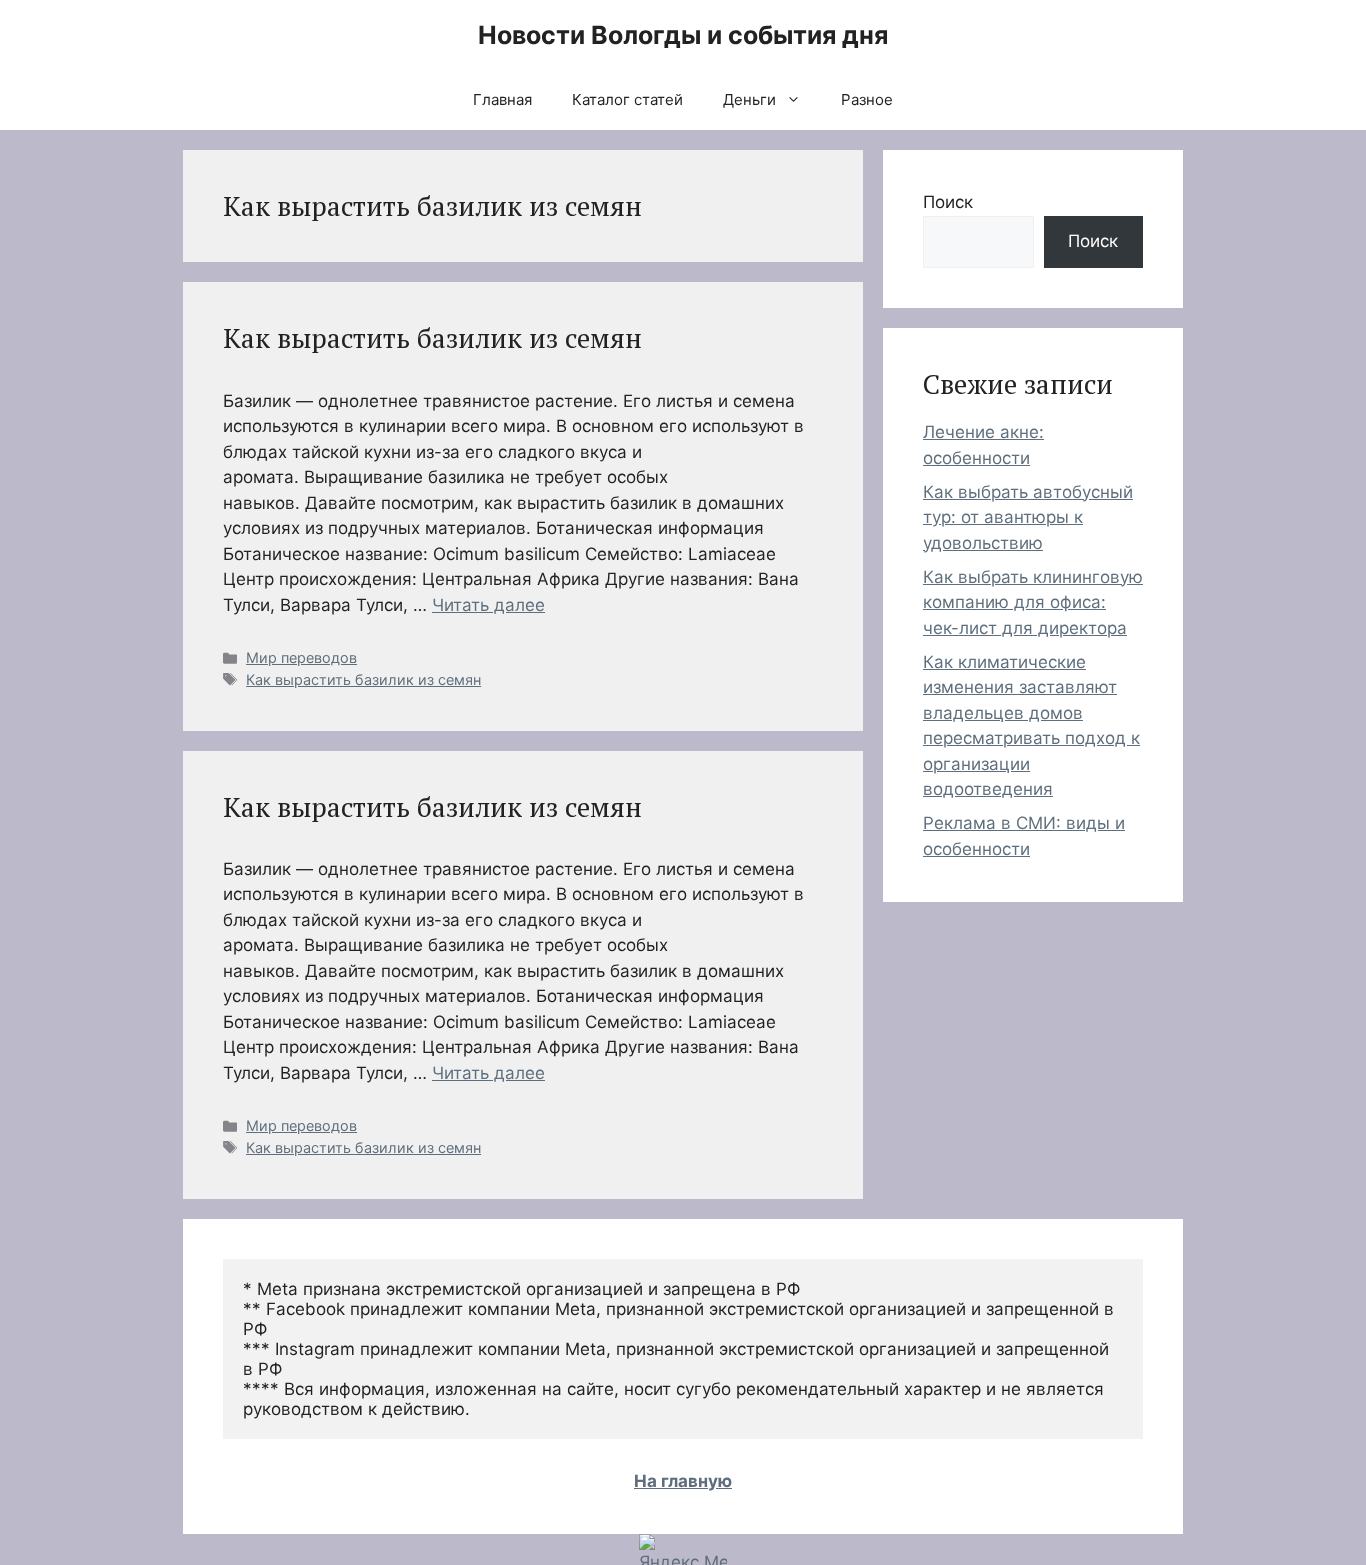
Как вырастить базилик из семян (432, 338)
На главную (683, 1481)
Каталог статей (627, 99)
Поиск (948, 202)
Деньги (749, 99)
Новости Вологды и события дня (683, 35)
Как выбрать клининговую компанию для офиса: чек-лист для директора (1033, 602)
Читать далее (488, 605)
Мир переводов (301, 657)
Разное (867, 99)
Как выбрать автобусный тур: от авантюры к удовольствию (1028, 517)
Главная (502, 99)
